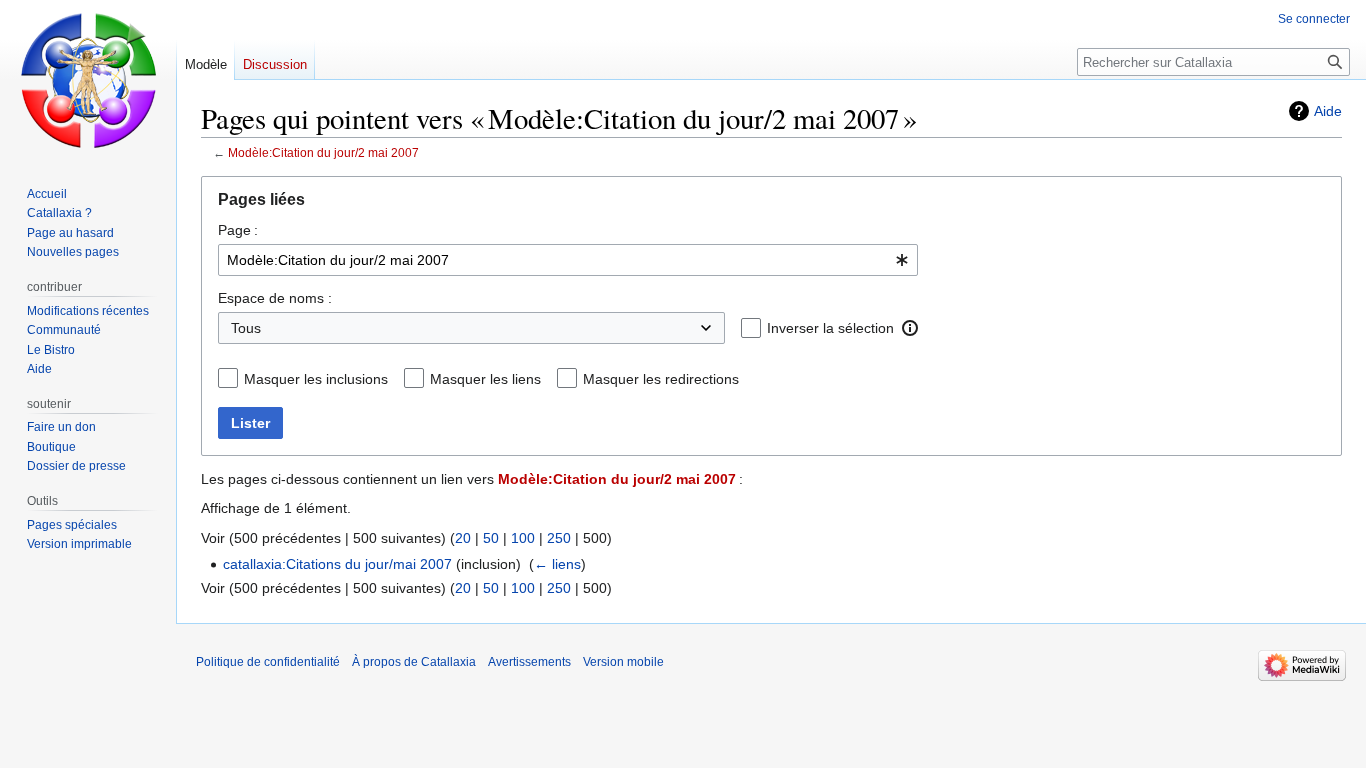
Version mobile (623, 662)
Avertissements (529, 662)
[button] (910, 328)
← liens (557, 564)
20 (463, 538)
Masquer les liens (485, 379)
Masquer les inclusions (316, 379)
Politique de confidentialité (268, 662)
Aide (1328, 111)
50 (491, 538)
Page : (238, 230)
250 (559, 538)
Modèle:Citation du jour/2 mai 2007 (323, 152)
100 (523, 538)
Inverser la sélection (830, 328)
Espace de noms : (275, 298)
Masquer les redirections (661, 379)
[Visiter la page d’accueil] (88, 80)
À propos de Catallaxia (414, 662)
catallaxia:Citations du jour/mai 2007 (337, 564)
